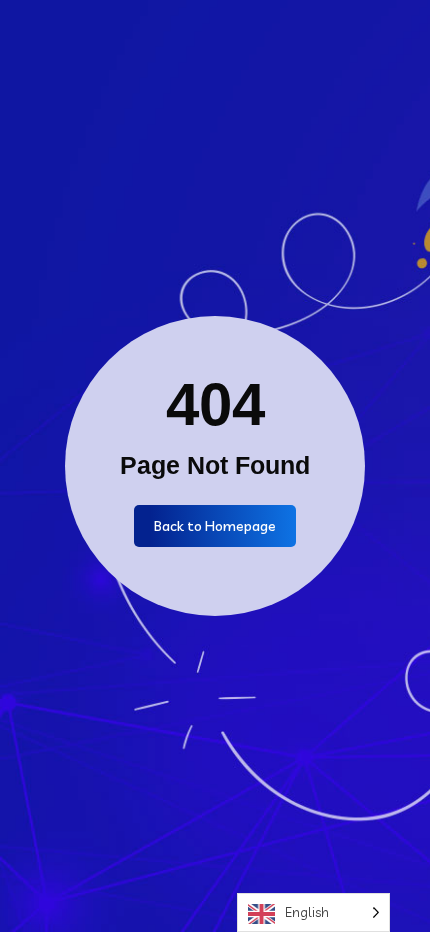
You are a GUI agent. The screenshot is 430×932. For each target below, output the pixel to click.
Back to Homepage (215, 526)
